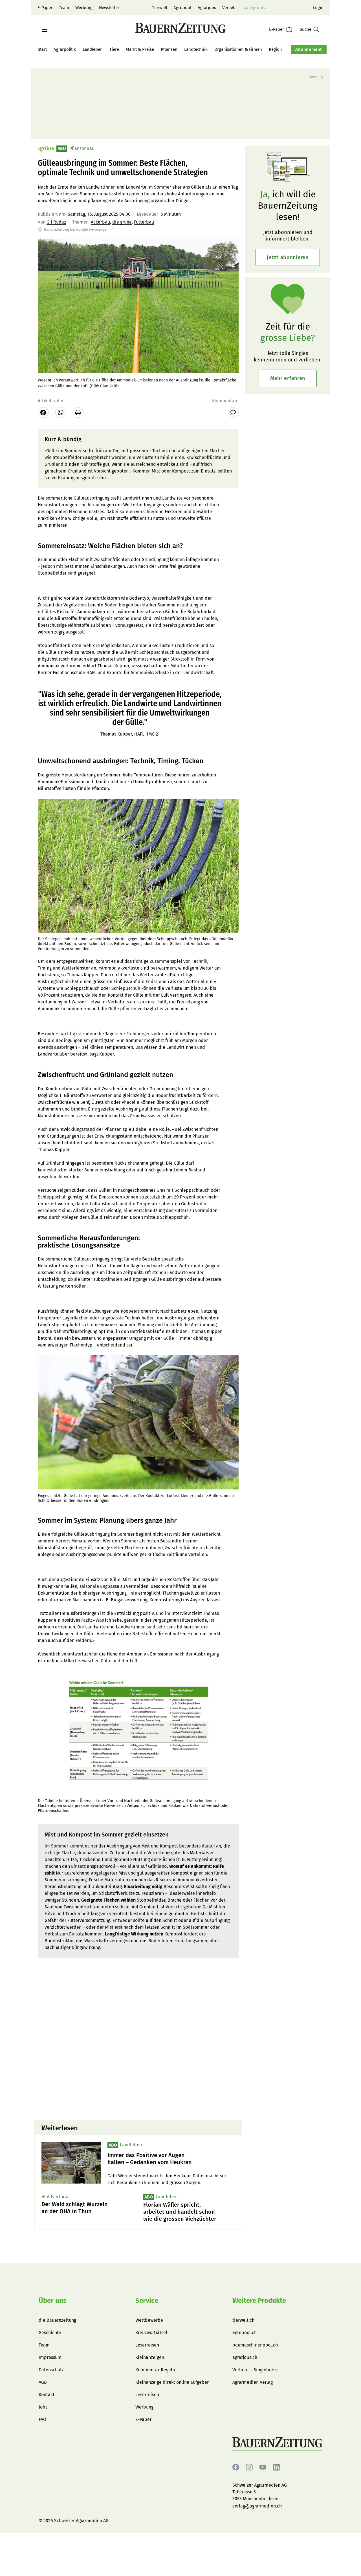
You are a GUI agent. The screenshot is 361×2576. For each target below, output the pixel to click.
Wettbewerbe (149, 2320)
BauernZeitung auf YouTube (263, 2467)
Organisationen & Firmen (238, 49)
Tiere (114, 49)
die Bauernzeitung (57, 2320)
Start (42, 49)
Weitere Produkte (259, 2301)
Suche (306, 29)
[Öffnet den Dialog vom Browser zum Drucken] (78, 412)
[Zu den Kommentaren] (233, 412)
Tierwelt (160, 8)
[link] (171, 2159)
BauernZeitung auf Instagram (249, 2467)
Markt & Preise (140, 49)
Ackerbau (100, 222)
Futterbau (144, 222)
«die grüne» (255, 8)
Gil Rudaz (56, 222)
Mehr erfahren (288, 378)
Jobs (43, 2407)
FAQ (42, 2419)
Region (275, 49)
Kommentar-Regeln (155, 2370)
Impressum (50, 2357)
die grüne (122, 222)
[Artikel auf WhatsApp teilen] (61, 412)
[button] (45, 29)
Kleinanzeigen (150, 2357)
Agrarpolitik (65, 49)
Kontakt (47, 2395)
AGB (43, 2382)
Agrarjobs (207, 8)
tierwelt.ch (243, 2320)
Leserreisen (147, 2345)
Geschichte (50, 2333)
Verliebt (230, 8)
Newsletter (109, 8)
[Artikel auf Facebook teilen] (43, 412)
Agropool (182, 8)
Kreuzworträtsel (151, 2333)
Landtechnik (196, 49)
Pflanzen (169, 49)
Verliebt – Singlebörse (255, 2370)
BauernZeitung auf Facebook (236, 2467)
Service (147, 2301)
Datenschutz (51, 2370)
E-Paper (45, 8)
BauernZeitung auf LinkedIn (276, 2467)
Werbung (84, 8)
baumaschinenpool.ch (255, 2345)
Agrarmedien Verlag (253, 2382)
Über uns (53, 2301)
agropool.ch (245, 2333)
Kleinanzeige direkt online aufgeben (172, 2382)
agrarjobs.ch (245, 2357)
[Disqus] (138, 2044)
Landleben (93, 49)
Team (64, 8)
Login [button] (318, 8)
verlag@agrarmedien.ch (257, 2506)
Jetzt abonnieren (288, 257)
